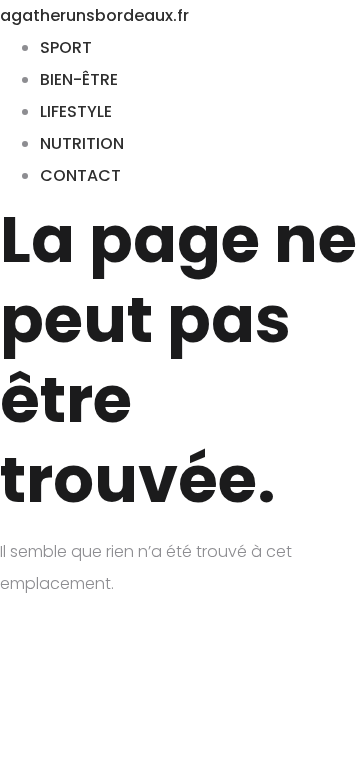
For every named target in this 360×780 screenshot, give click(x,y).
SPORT (66, 47)
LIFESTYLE (76, 111)
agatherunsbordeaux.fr (94, 15)
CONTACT (80, 175)
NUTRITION (82, 143)
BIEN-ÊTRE (79, 79)
